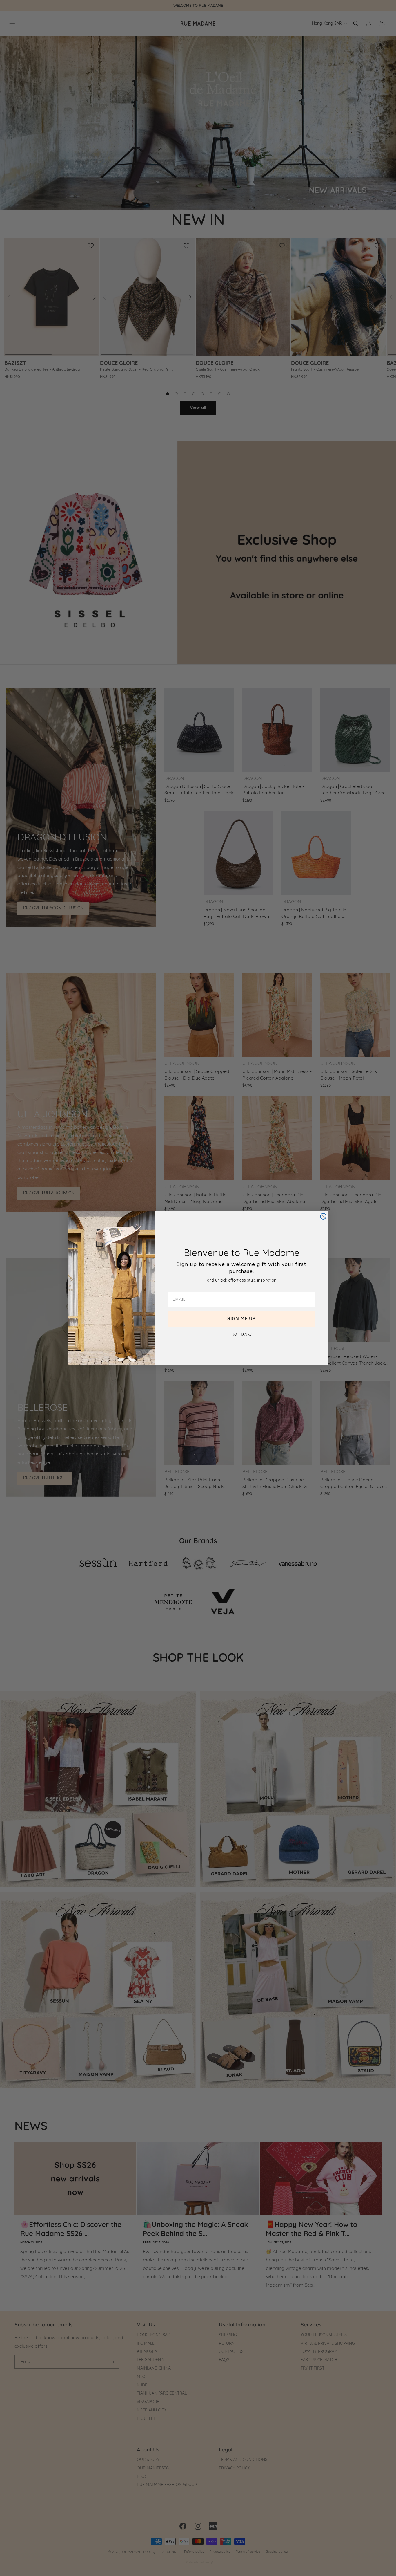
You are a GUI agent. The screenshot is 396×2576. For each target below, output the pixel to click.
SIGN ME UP (241, 1319)
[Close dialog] (323, 1216)
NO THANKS (242, 1335)
